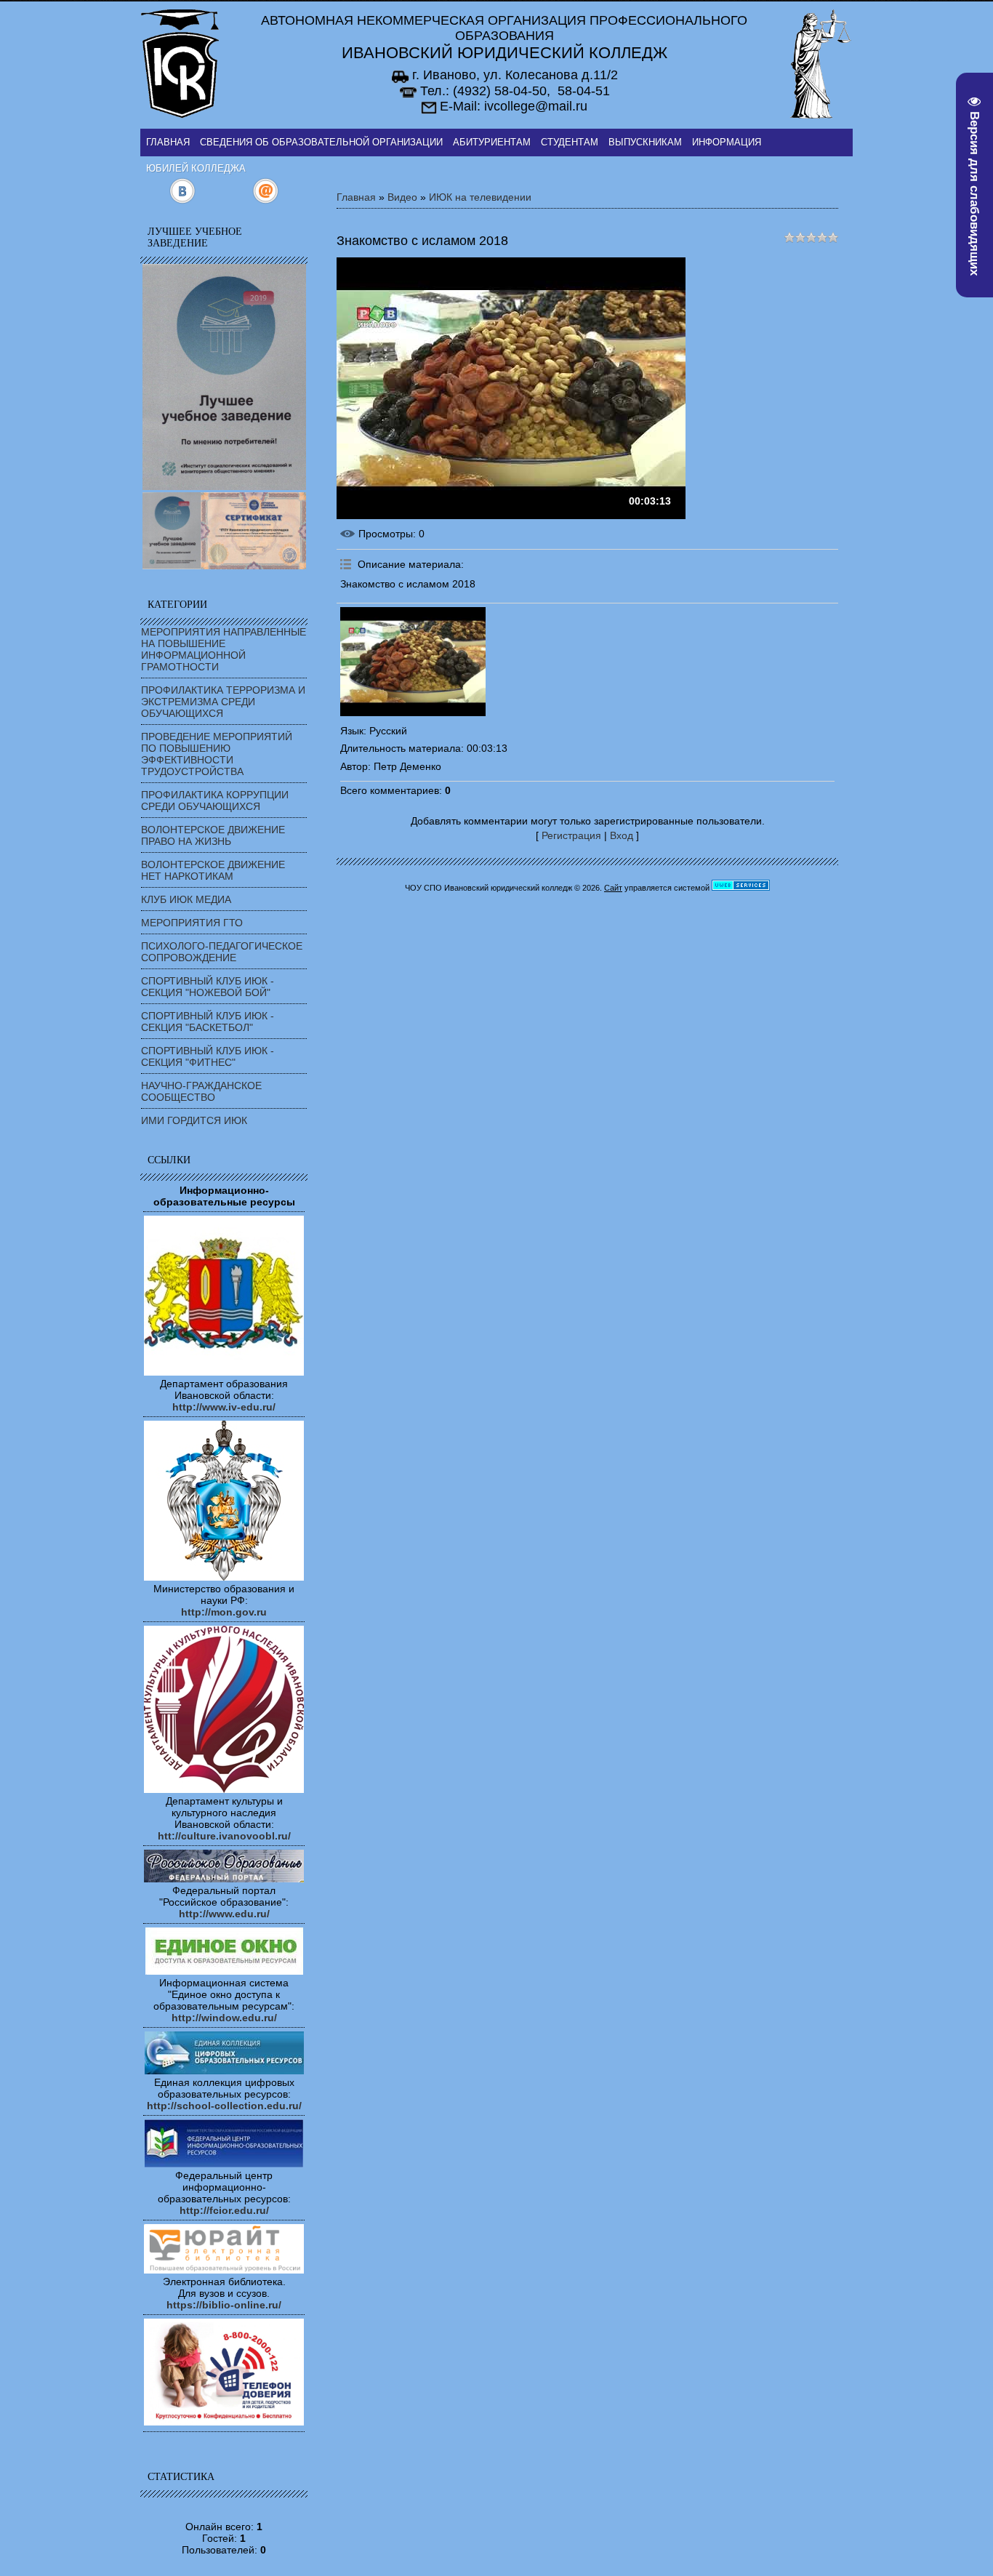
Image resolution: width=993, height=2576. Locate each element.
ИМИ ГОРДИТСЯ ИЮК (194, 1120)
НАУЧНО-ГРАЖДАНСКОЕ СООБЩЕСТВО (201, 1091)
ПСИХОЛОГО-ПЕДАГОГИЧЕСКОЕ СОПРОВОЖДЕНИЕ (222, 952)
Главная (356, 197)
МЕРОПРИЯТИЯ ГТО (192, 923)
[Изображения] (413, 662)
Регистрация (571, 835)
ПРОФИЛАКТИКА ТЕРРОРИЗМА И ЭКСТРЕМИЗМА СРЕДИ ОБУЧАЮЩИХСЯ (223, 702)
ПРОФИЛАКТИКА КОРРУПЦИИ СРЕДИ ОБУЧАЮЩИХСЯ (215, 801)
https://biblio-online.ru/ (224, 2305)
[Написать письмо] (266, 201)
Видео (402, 197)
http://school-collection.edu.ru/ (224, 2106)
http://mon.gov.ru (224, 1612)
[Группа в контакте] (182, 201)
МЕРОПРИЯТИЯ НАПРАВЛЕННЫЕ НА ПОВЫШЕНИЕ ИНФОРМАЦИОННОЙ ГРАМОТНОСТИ (224, 649)
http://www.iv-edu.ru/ (224, 1407)
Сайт (613, 888)
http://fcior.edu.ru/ (224, 2210)
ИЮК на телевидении (480, 197)
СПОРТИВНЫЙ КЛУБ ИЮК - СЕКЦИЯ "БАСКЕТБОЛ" (208, 1022)
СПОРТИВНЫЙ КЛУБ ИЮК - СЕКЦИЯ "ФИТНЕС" (208, 1056)
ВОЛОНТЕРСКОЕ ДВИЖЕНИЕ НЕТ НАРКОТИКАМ (213, 870)
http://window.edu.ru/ (224, 2018)
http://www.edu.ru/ (224, 1914)
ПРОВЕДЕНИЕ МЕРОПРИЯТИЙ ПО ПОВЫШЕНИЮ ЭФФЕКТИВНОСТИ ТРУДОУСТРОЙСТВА (217, 754)
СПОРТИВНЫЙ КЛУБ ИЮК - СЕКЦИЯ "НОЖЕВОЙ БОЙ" (208, 987)
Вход (622, 835)
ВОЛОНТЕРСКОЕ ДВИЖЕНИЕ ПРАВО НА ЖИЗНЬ (213, 835)
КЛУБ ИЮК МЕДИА (186, 899)
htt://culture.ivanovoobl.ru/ (224, 1836)
